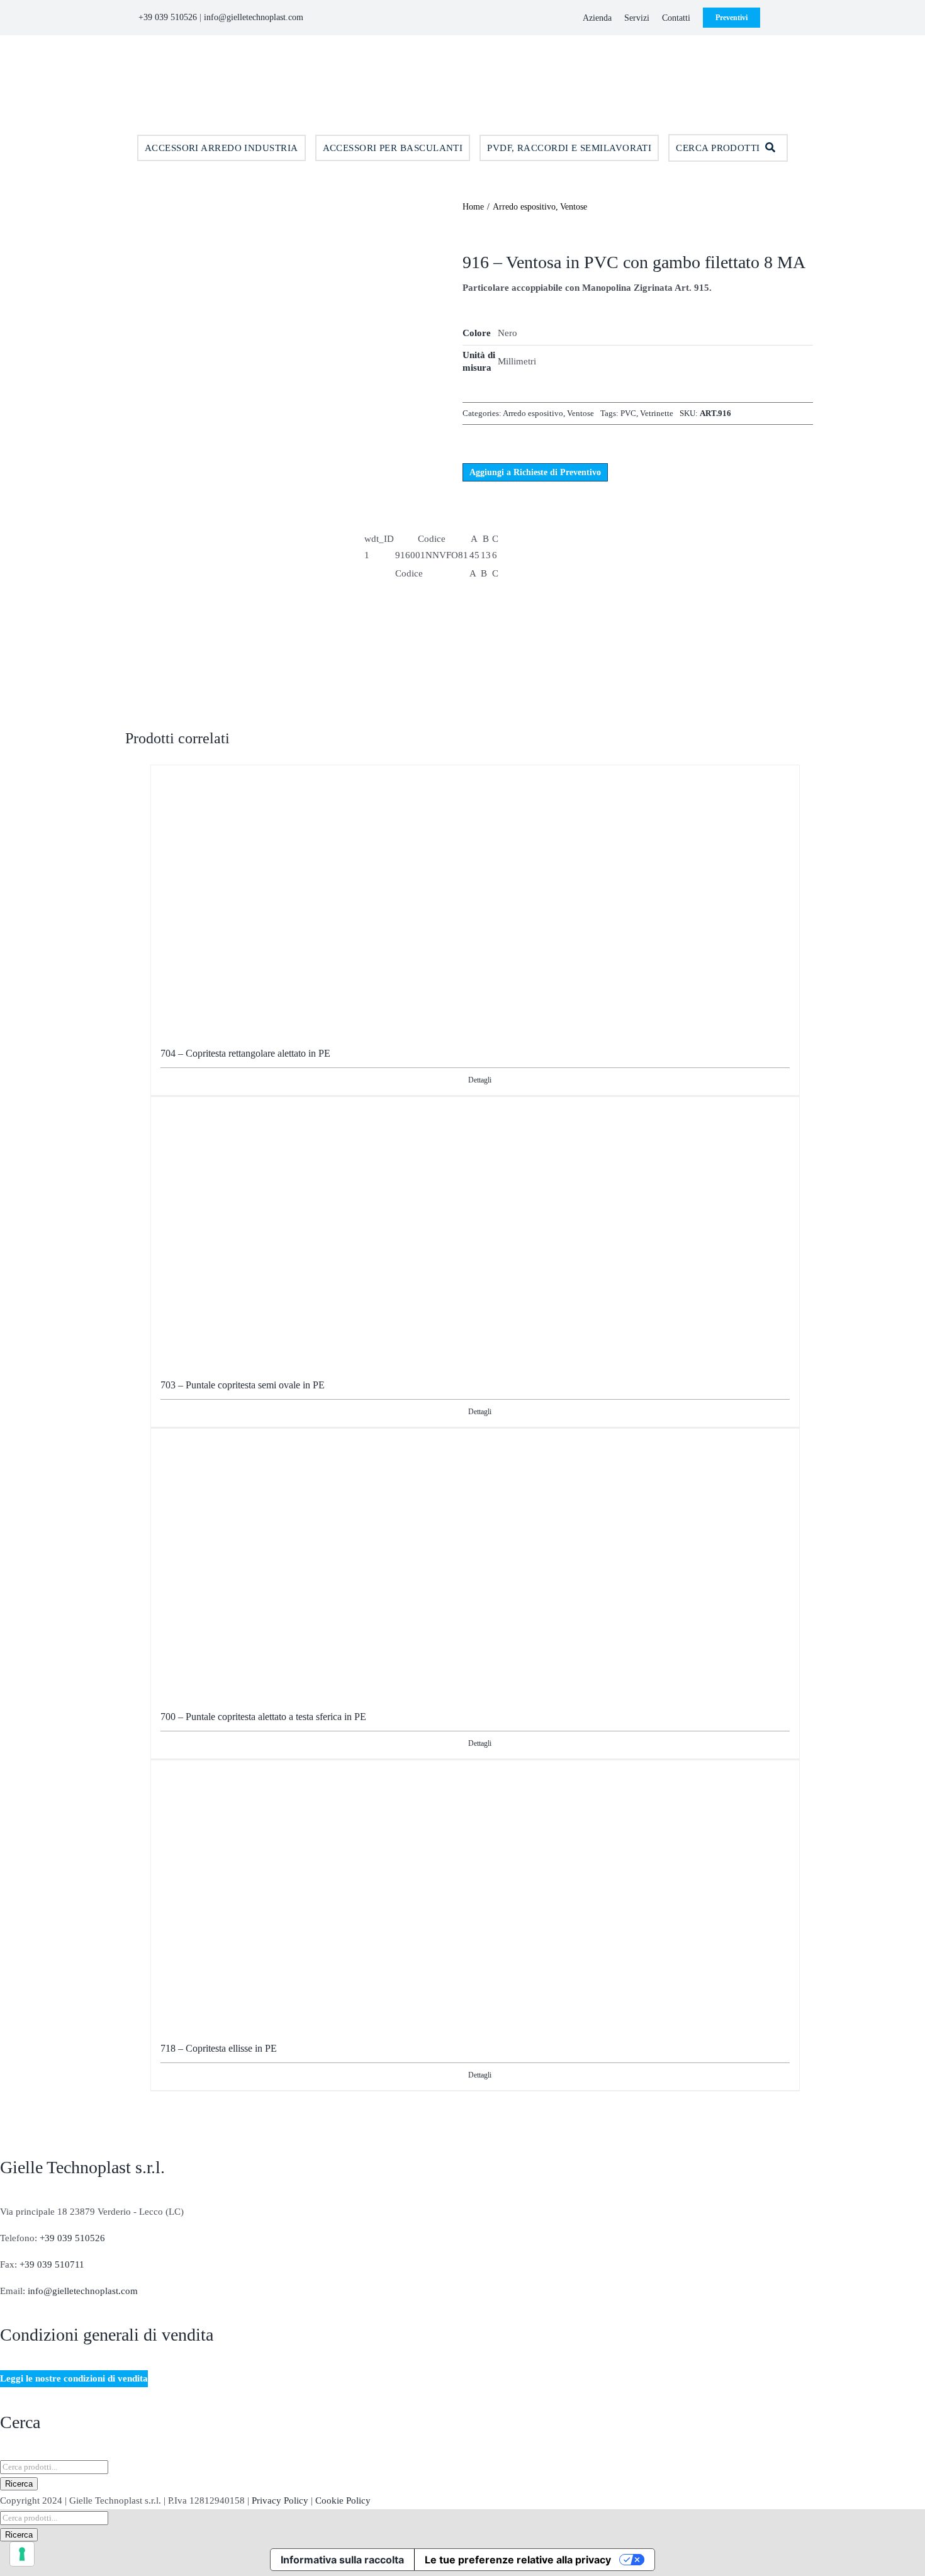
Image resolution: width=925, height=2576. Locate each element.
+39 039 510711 (52, 2264)
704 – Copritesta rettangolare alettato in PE (245, 1053)
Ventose (580, 413)
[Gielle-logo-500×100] (462, 54)
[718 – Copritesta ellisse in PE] (475, 1889)
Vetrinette (657, 413)
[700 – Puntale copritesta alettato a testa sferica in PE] (475, 1558)
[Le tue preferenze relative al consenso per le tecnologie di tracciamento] (22, 2554)
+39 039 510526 (168, 17)
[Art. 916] (283, 337)
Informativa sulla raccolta (342, 2560)
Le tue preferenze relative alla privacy (518, 2560)
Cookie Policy (343, 2500)
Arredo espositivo (533, 413)
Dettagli (480, 1080)
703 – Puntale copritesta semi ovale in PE (243, 1385)
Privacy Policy (280, 2500)
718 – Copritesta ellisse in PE (219, 2048)
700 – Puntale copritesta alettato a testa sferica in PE (263, 1717)
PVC (628, 413)
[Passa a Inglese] (770, 18)
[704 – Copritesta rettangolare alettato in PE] (475, 894)
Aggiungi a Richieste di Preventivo (535, 472)
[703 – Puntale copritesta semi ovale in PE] (475, 1226)
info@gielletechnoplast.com (254, 17)
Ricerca (19, 2484)
